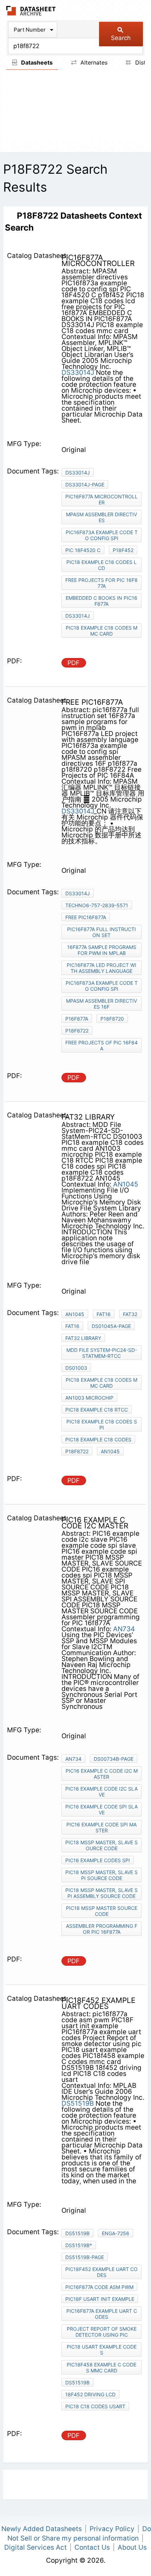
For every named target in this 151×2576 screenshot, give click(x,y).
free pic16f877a (86, 917)
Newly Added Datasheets (42, 2529)
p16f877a (77, 1019)
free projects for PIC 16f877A (101, 583)
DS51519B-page (85, 2257)
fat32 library (83, 1338)
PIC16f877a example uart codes (102, 2314)
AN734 (124, 1629)
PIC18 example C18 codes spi (102, 1425)
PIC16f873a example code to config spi (102, 535)
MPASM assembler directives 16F (101, 1004)
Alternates (93, 62)
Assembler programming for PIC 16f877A (102, 1929)
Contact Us (92, 2547)
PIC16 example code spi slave (101, 1810)
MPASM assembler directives (101, 517)
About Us (132, 2547)
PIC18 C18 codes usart (95, 2406)
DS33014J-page (85, 484)
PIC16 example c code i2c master (102, 1774)
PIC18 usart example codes (102, 2350)
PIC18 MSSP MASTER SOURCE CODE (102, 1911)
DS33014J (78, 373)
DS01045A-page (111, 1326)
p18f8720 (112, 1019)
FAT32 (130, 1314)
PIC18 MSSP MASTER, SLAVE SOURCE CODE (101, 1845)
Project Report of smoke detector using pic (102, 2332)
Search (121, 38)
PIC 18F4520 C (83, 550)
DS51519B (78, 2103)
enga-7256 (116, 2233)
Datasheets (36, 62)
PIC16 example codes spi (98, 1860)
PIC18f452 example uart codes (101, 2272)
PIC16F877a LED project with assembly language (101, 968)
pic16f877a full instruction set (101, 932)
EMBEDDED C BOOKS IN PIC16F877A (101, 601)
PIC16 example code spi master (101, 1827)
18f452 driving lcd (90, 2394)
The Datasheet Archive (31, 11)
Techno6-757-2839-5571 (97, 905)
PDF (74, 663)
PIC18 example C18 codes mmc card (101, 631)
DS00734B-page (114, 1759)
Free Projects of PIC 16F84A (101, 1045)
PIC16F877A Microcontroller (101, 499)
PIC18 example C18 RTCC (97, 1410)
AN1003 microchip (89, 1398)
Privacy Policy (112, 2529)
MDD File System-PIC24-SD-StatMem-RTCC (102, 1353)
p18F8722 (77, 1031)
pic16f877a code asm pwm (99, 2287)
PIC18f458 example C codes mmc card (101, 2368)
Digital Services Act (35, 2547)
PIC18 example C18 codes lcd (101, 565)
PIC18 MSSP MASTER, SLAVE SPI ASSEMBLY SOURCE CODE (101, 1893)
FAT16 (104, 1314)
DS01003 (76, 1368)
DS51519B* (79, 2245)
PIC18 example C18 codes (98, 1439)
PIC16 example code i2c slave (101, 1792)
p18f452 (123, 550)
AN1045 (126, 1184)
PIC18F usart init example (100, 2299)
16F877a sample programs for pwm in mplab (102, 950)
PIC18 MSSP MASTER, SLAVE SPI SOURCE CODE (101, 1875)
